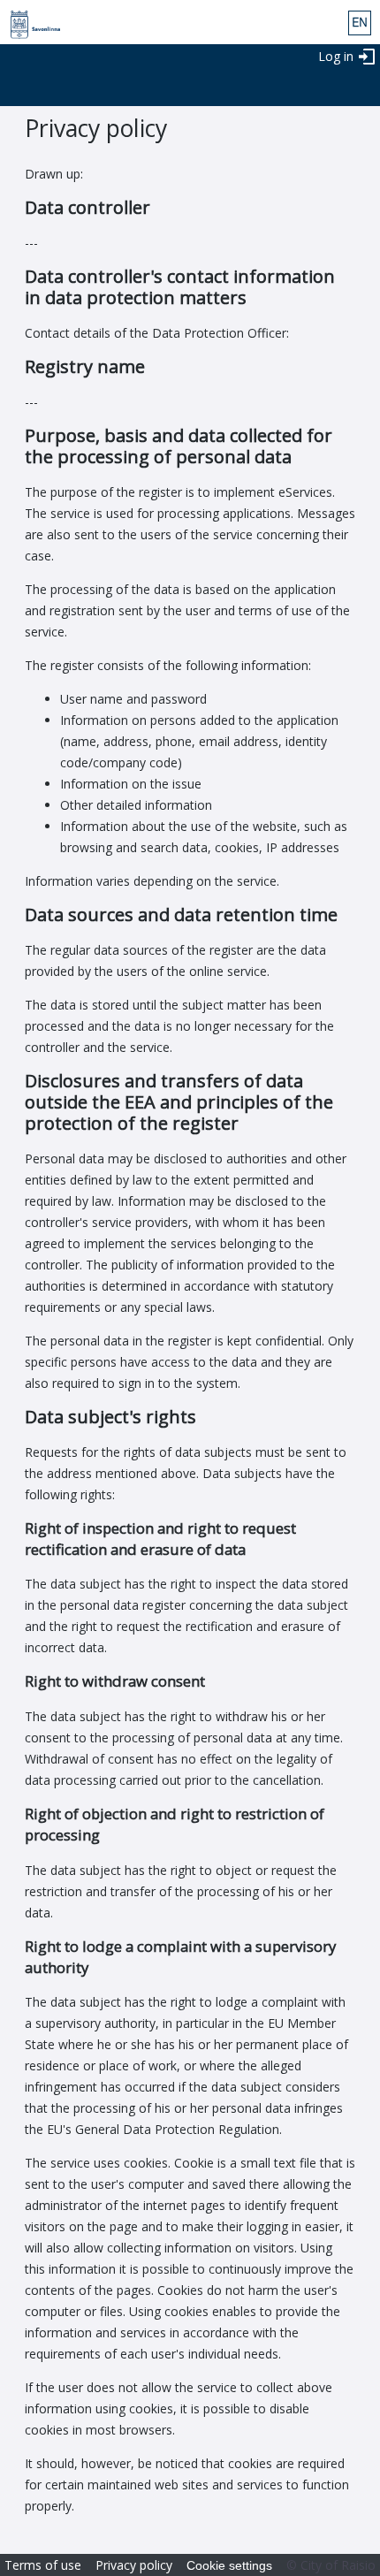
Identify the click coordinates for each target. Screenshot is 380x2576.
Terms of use (43, 2565)
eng (360, 23)
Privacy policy (134, 2565)
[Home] (30, 25)
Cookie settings (229, 2565)
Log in (336, 56)
